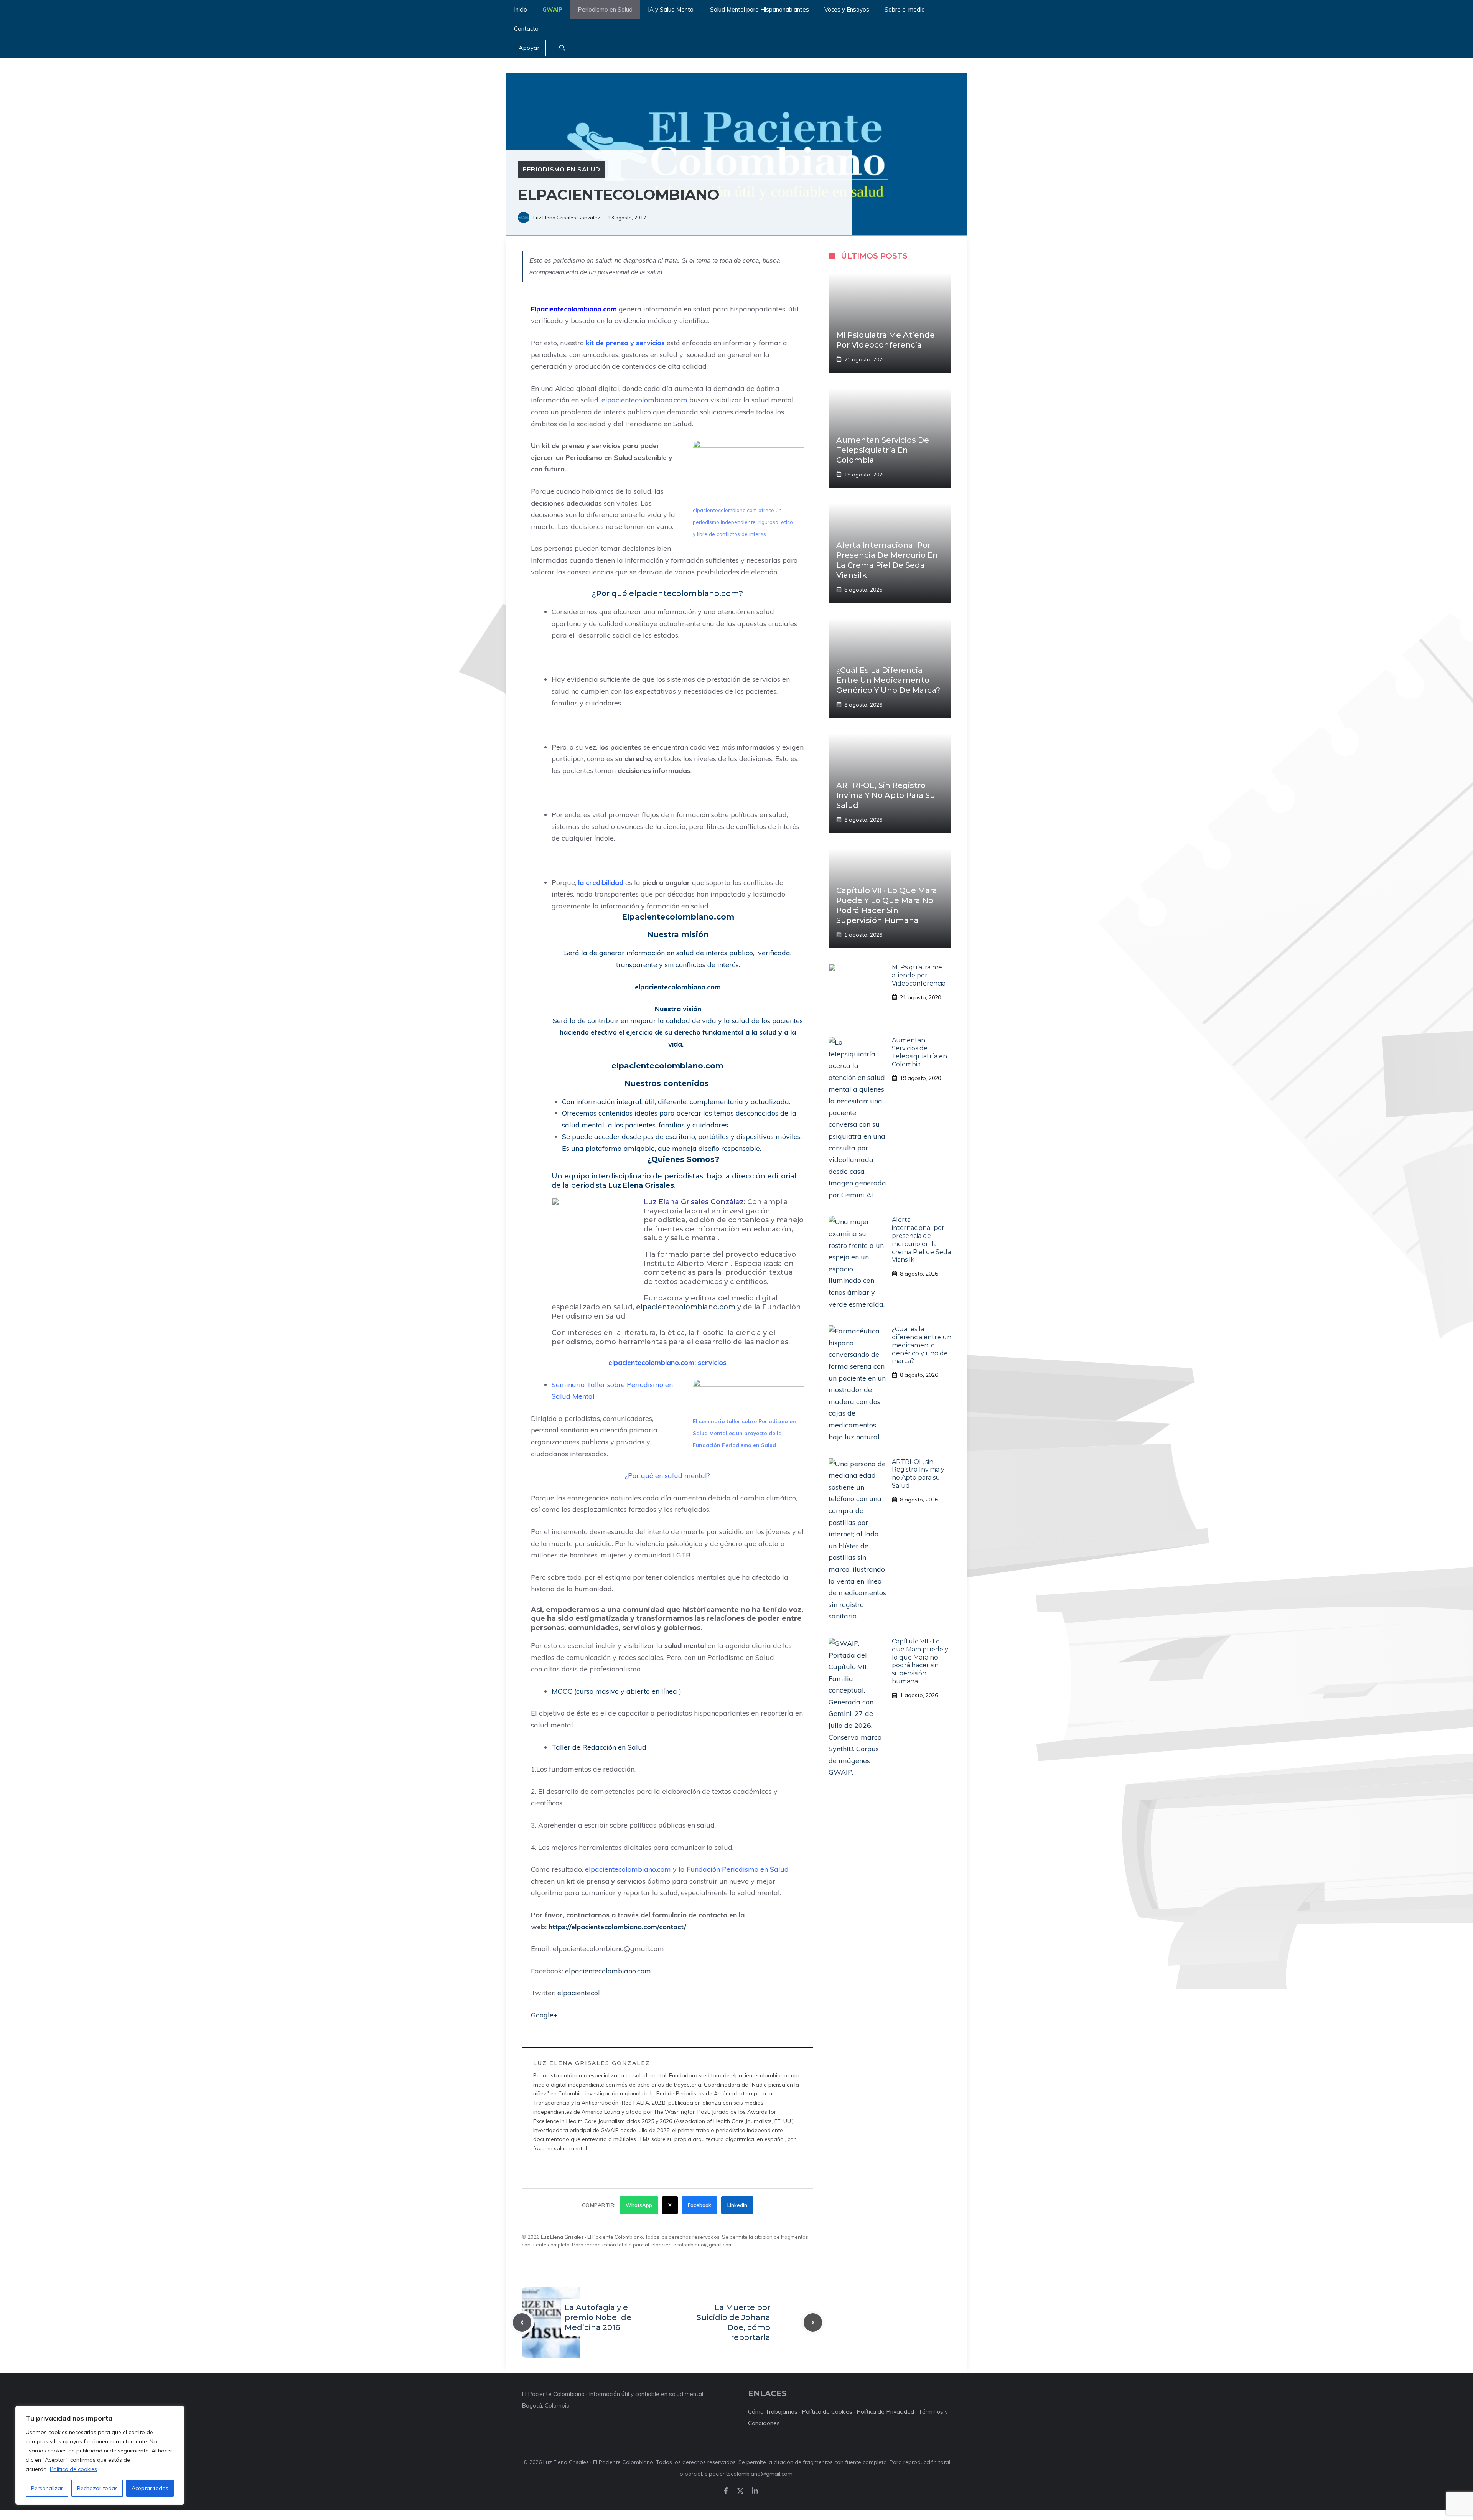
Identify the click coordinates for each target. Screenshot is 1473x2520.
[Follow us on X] (740, 2491)
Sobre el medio (905, 9)
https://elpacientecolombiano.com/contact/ (617, 1927)
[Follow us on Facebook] (726, 2491)
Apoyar (529, 48)
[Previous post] (522, 2322)
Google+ (545, 2015)
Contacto (526, 29)
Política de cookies (73, 2469)
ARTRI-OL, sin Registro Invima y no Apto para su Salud (886, 795)
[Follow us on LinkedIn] (755, 2491)
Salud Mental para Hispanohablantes (760, 9)
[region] (100, 2455)
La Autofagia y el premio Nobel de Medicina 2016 (598, 2317)
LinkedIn (737, 2205)
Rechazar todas (97, 2488)
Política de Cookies (827, 2412)
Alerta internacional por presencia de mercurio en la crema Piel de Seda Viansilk (921, 1240)
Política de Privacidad (885, 2412)
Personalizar (47, 2488)
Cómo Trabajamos (773, 2412)
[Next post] (813, 2322)
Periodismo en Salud (605, 9)
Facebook (699, 2205)
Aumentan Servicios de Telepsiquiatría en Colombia (883, 450)
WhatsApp (639, 2205)
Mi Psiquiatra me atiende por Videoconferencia (919, 975)
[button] (562, 48)
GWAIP (552, 9)
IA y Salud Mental (671, 9)
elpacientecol (579, 1993)
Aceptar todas (150, 2488)
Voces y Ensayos (847, 9)
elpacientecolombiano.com (686, 1307)
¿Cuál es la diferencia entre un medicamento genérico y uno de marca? (888, 680)
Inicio (521, 9)
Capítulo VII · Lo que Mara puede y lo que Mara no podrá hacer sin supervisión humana (920, 1661)
